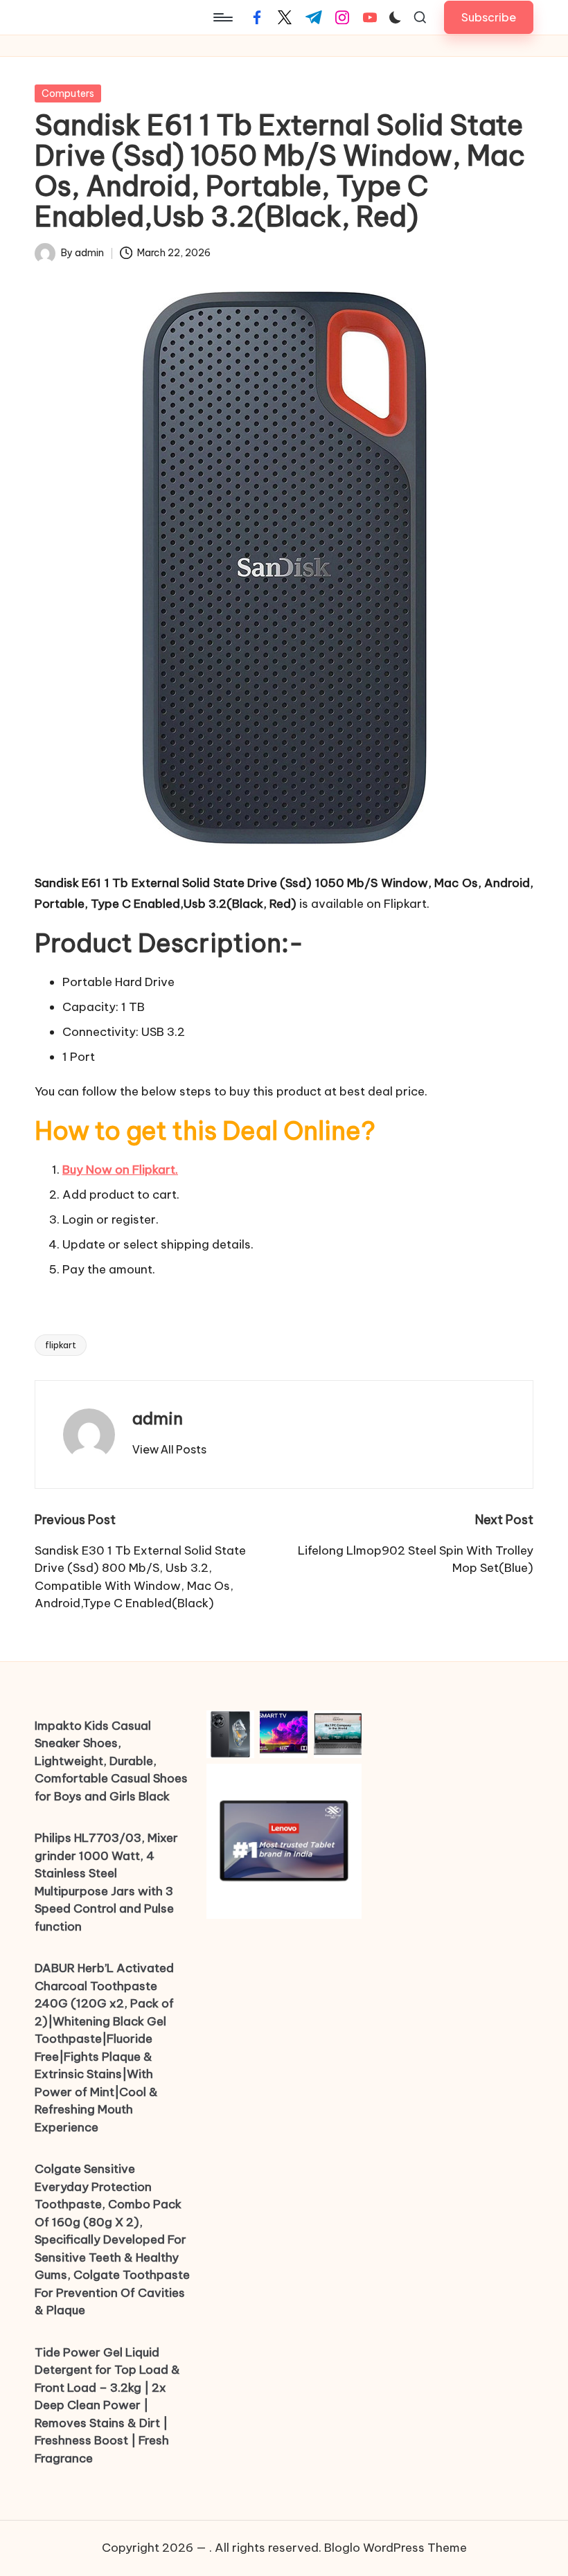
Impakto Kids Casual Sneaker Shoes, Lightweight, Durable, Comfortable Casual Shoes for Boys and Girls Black (111, 1761)
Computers (68, 93)
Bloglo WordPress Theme (396, 2548)
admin (158, 1418)
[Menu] (222, 17)
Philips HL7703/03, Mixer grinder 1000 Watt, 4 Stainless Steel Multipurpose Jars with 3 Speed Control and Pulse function (106, 1882)
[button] (489, 17)
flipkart (61, 1345)
